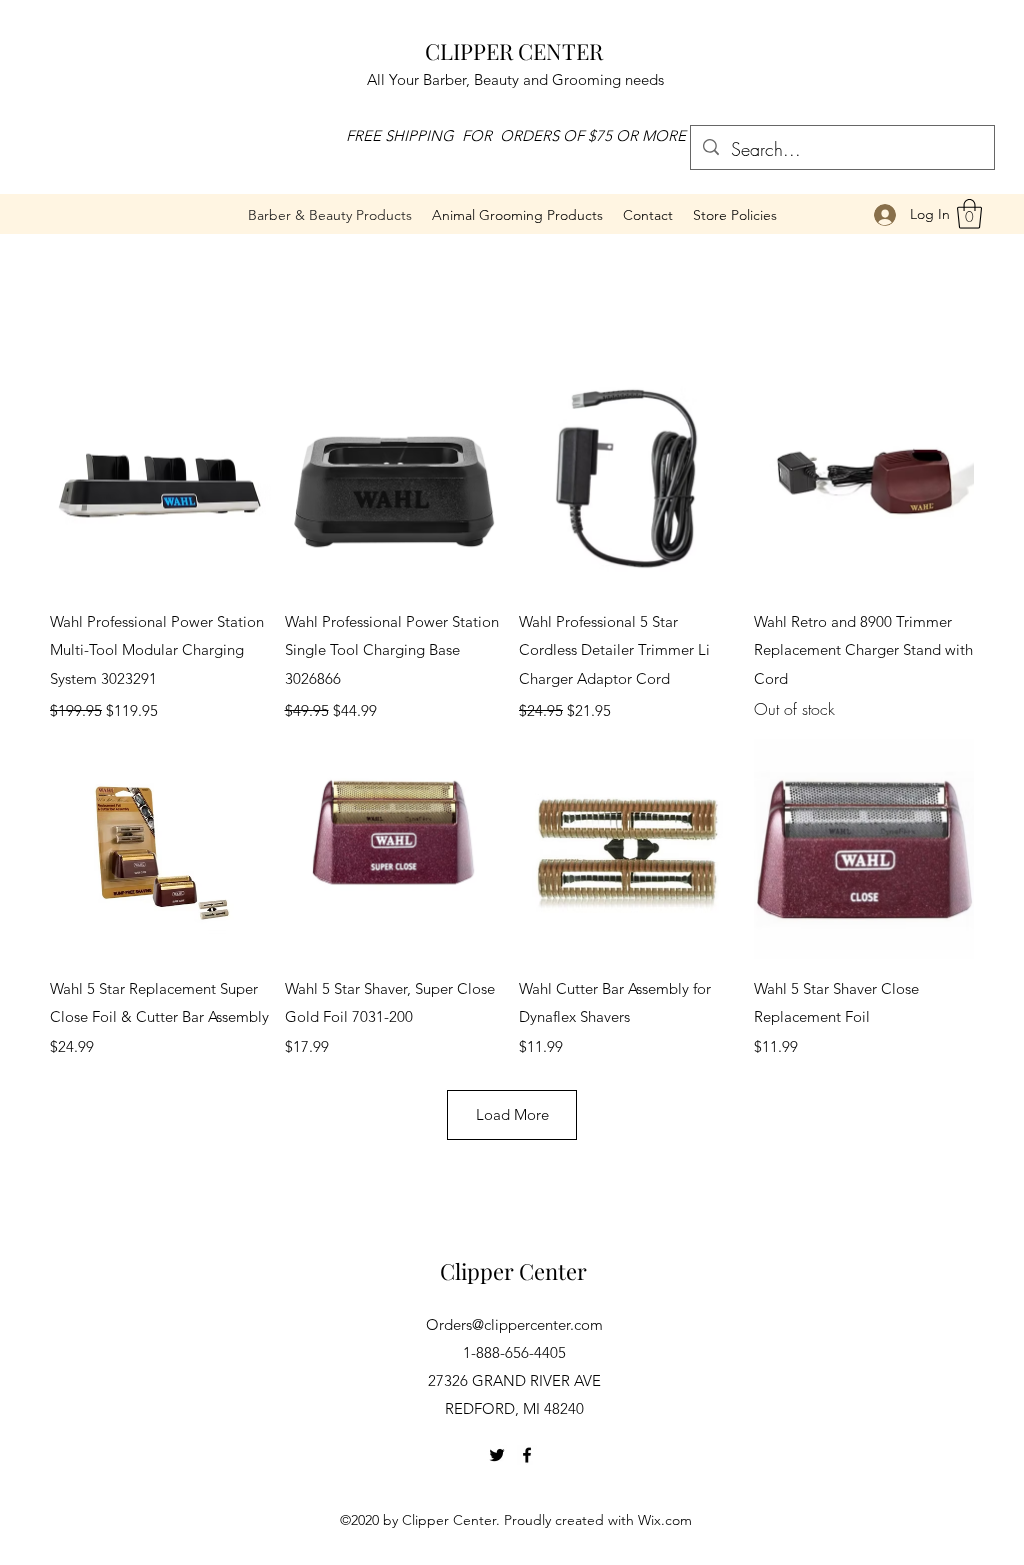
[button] (517, 215)
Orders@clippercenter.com (514, 1324)
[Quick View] (160, 482)
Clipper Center (513, 1271)
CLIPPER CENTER (514, 51)
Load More (512, 1114)
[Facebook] (527, 1455)
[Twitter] (497, 1455)
